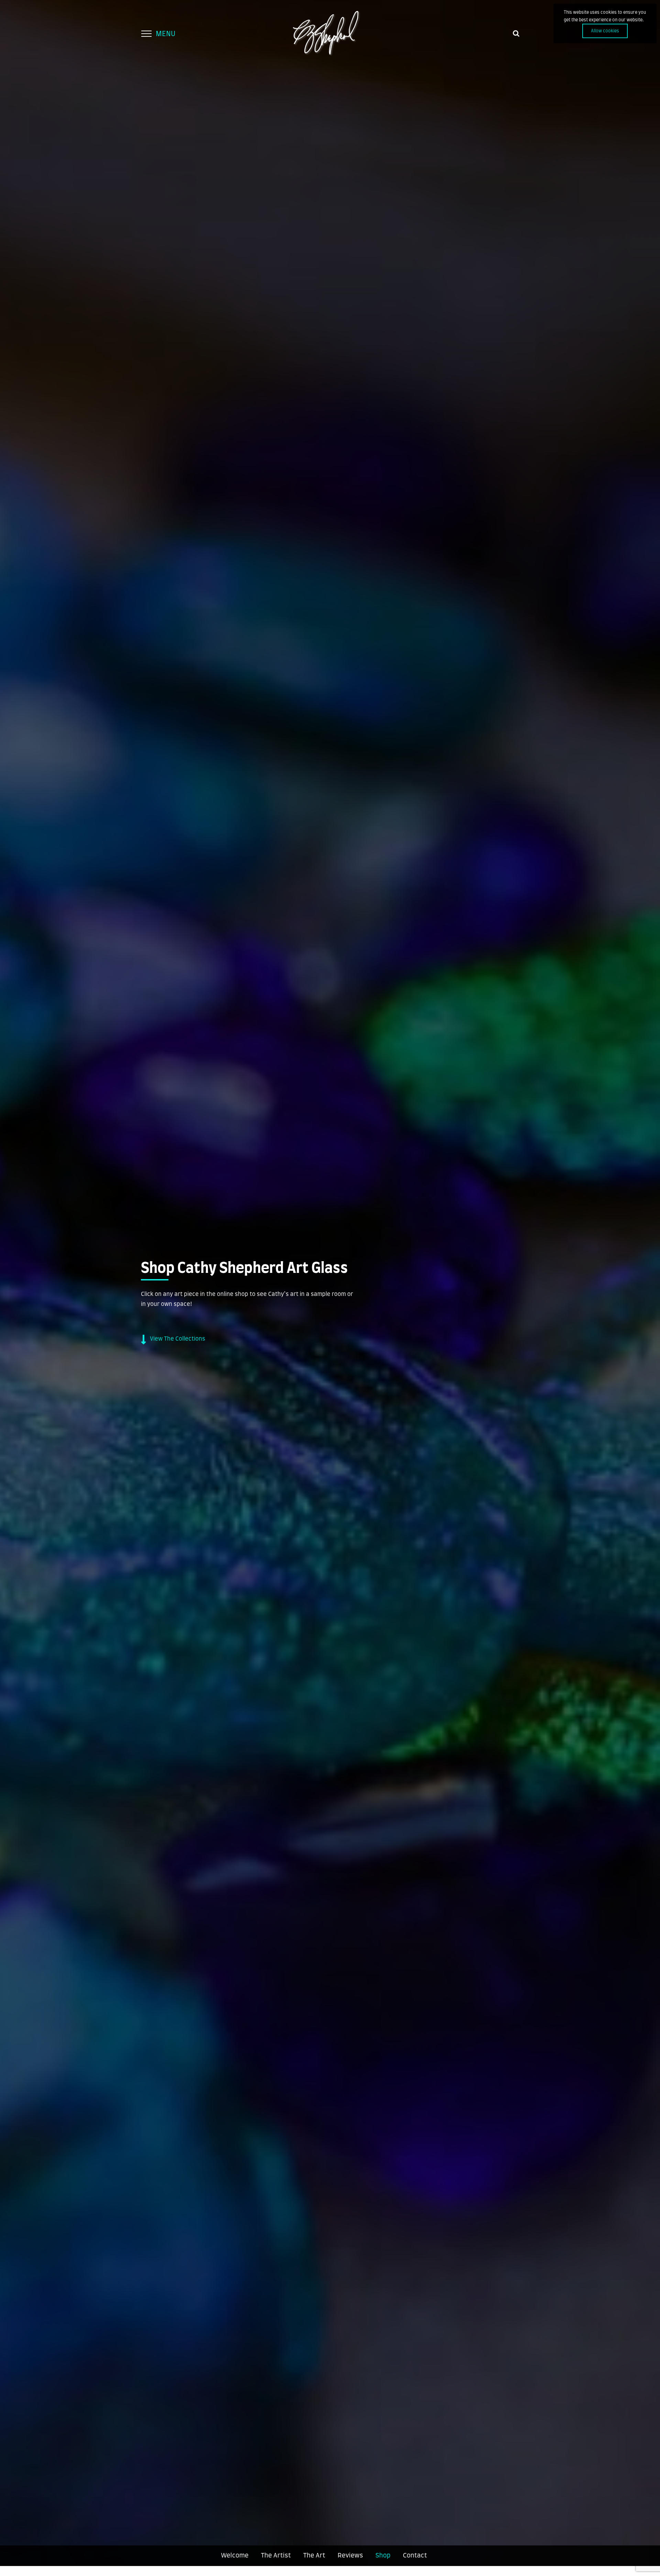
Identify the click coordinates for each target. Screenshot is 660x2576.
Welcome (235, 2556)
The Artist (276, 2556)
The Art (314, 2556)
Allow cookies (605, 31)
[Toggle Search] (516, 33)
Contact (415, 2556)
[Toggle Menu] (146, 34)
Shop (383, 2556)
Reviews (350, 2556)
